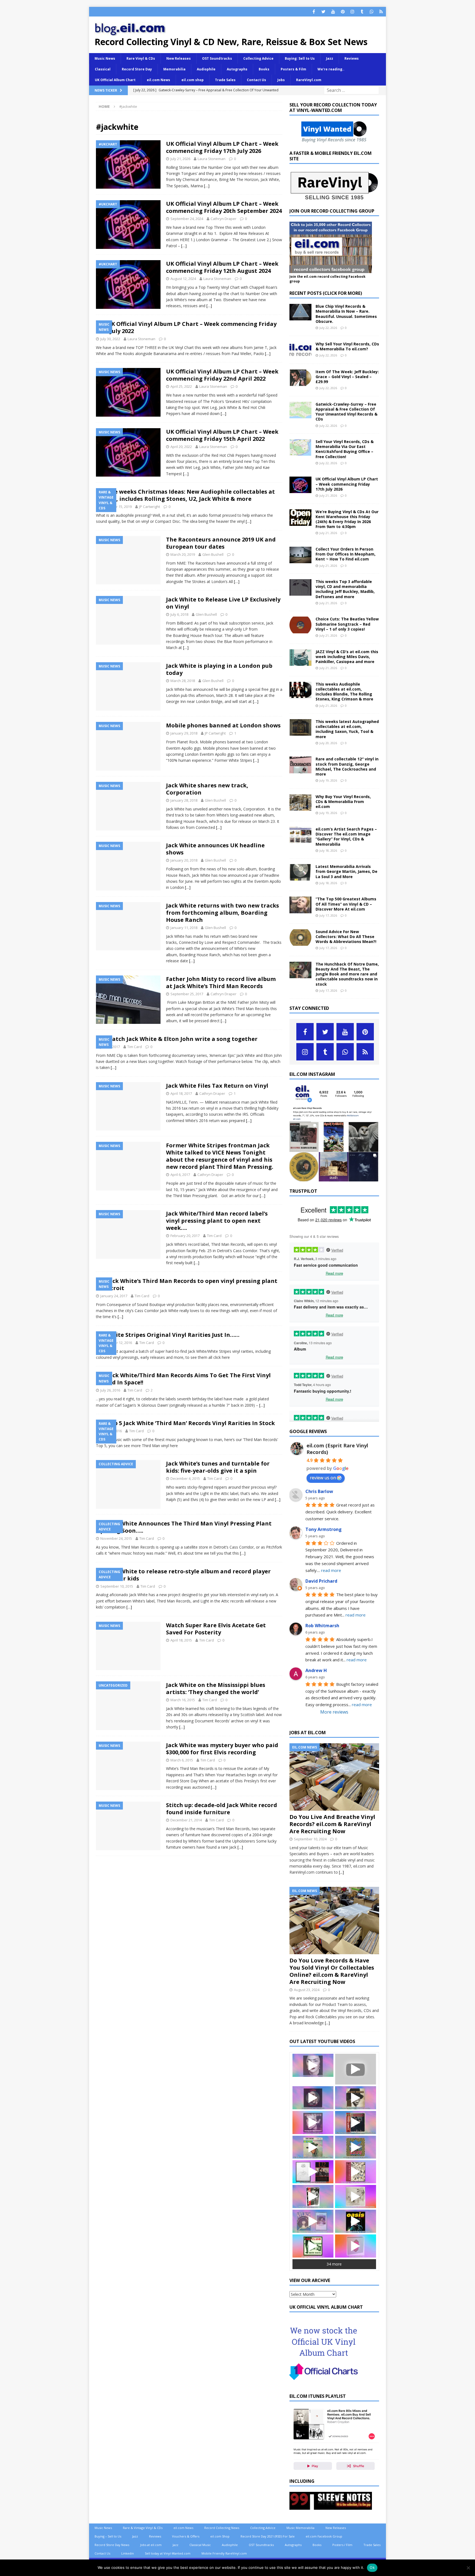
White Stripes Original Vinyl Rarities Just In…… (173, 1335)
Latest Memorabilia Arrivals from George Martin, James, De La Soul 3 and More (346, 871)
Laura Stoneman (212, 159)
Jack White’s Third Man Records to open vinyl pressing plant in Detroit (187, 1284)
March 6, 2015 (182, 1760)
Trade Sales (225, 80)
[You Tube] (333, 12)
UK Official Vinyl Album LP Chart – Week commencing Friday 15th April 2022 (222, 435)
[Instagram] (352, 12)
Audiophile (206, 69)
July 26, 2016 (110, 1390)
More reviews (334, 1712)
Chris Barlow (319, 1491)
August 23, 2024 (307, 1990)
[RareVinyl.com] (334, 198)
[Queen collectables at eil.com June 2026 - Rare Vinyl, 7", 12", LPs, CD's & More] (313, 2098)
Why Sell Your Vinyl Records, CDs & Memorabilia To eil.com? (347, 346)
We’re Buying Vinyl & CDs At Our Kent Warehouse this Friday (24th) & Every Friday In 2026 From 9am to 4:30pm (347, 519)
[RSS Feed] (381, 12)
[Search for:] (351, 90)
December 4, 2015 (185, 1478)
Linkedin (128, 2553)
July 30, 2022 (110, 339)
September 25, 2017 (187, 994)
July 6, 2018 (179, 614)
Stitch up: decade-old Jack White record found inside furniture (222, 1809)
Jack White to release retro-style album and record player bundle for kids (183, 1575)
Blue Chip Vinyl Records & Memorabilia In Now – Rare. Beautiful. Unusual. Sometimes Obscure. (346, 314)
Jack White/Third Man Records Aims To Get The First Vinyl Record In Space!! (183, 1379)
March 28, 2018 (183, 681)
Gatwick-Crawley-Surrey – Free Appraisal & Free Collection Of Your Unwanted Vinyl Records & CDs (346, 412)
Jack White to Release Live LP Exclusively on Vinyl (223, 603)
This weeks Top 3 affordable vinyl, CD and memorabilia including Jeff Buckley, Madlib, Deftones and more (345, 589)
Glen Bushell (213, 554)
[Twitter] (323, 12)
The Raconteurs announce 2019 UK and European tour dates (221, 543)
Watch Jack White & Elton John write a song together (182, 1039)
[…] (207, 186)
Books (264, 69)
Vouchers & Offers (186, 2536)
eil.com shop (193, 80)
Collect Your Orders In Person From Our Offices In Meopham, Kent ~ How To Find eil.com (346, 554)
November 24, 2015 (116, 1538)
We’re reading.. (331, 69)
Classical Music (200, 2545)
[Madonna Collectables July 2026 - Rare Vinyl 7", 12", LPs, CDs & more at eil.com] (313, 2065)
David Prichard (321, 1581)
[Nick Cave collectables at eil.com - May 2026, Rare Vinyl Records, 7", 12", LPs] (313, 2123)
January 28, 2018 (184, 800)
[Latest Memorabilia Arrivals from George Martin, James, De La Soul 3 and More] (300, 872)
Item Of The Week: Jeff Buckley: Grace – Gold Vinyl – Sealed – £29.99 (347, 377)
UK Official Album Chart (115, 80)
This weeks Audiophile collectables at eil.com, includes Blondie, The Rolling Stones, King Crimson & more (344, 692)
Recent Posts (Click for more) (326, 293)
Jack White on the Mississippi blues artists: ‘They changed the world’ (216, 1688)
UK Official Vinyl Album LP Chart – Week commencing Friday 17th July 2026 (222, 147)
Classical (103, 69)
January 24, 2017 (114, 1296)
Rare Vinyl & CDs (141, 58)
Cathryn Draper (223, 219)
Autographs (237, 69)
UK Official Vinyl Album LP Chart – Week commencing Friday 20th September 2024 (224, 207)
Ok (372, 2567)
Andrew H (316, 1670)
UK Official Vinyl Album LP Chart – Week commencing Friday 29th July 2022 (186, 327)
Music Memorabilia (300, 2528)
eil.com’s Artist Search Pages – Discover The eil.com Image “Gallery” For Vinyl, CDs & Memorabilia (346, 837)
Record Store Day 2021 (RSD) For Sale (268, 2536)
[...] (341, 1872)
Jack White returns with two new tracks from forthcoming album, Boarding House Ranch (223, 913)
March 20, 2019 (183, 554)
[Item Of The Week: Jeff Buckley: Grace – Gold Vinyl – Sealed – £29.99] (300, 378)
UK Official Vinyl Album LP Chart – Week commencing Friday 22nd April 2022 (222, 375)
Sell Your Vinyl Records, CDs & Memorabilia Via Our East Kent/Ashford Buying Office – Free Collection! (345, 449)
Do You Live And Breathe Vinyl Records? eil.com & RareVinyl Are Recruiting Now (332, 1824)
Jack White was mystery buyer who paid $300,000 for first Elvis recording (222, 1749)
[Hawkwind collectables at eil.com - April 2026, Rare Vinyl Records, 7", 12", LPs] (356, 2147)
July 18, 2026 (328, 850)
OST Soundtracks (217, 58)
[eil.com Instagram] (334, 1178)
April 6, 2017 (180, 1175)
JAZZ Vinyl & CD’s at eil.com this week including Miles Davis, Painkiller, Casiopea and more (347, 657)
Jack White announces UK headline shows (215, 849)
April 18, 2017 (181, 1093)
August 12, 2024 (183, 279)
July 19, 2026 (328, 780)
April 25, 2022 (181, 386)
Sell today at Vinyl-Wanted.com (168, 2553)
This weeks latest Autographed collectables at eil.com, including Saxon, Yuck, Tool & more (347, 729)
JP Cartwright (150, 507)
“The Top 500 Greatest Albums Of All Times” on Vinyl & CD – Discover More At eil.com (346, 904)
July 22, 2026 (328, 328)
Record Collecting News (222, 2528)
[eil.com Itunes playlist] (334, 2468)
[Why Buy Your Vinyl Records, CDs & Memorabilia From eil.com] (300, 802)
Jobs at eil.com (151, 2545)
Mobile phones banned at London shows (223, 725)
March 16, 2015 (183, 1700)
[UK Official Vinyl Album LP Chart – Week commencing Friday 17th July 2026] (300, 485)
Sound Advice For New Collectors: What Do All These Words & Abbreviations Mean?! (346, 937)
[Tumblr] (362, 12)
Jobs (281, 80)
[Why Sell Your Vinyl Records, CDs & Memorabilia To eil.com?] (300, 350)
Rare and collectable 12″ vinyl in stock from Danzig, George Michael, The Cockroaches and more (347, 766)
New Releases (179, 58)
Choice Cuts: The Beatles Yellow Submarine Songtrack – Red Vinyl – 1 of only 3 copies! (347, 624)
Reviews (352, 58)
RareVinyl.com (309, 80)
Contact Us (256, 80)
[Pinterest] (343, 12)
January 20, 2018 (184, 860)
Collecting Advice (258, 58)
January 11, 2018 (184, 928)
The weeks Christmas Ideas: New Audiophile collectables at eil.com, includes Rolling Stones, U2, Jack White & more (185, 495)
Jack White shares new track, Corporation (207, 789)
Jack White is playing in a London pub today (219, 669)
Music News (105, 58)
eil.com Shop (220, 2536)
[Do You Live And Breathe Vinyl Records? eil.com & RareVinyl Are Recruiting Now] (334, 1777)
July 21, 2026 (180, 159)
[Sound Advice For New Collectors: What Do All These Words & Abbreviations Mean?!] (300, 938)
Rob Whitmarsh (322, 1626)
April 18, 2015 (181, 1640)
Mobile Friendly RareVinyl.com (224, 2553)
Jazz (330, 58)
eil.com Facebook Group (324, 2536)
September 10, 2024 (310, 1839)
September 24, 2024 (187, 219)
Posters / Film (342, 2545)
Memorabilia (174, 69)
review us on (323, 1478)
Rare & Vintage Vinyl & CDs (143, 2528)
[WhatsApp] (372, 12)
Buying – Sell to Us (108, 2536)
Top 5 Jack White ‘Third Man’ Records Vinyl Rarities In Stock (191, 1423)
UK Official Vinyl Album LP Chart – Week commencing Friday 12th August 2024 (222, 267)
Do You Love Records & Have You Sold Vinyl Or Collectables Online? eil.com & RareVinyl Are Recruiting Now (332, 1971)
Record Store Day (137, 69)
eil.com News (158, 80)
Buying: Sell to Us (300, 58)
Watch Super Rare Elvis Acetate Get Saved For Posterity (216, 1629)
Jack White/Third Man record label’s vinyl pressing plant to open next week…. (217, 1221)
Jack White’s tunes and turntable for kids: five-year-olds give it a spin (218, 1467)
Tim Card (135, 1047)
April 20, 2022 (181, 447)
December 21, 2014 (186, 1820)
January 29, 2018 (184, 733)
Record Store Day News (112, 2545)
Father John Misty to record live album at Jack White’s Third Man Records (221, 982)
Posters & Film (293, 69)
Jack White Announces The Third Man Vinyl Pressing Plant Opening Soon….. (184, 1527)
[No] (468, 2568)
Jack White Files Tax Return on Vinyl (217, 1086)
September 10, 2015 (117, 1586)
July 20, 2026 (328, 743)
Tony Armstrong (324, 1529)
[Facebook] (314, 12)
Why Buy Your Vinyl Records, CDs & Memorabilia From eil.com (343, 802)
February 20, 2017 (185, 1236)
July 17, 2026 (328, 915)
